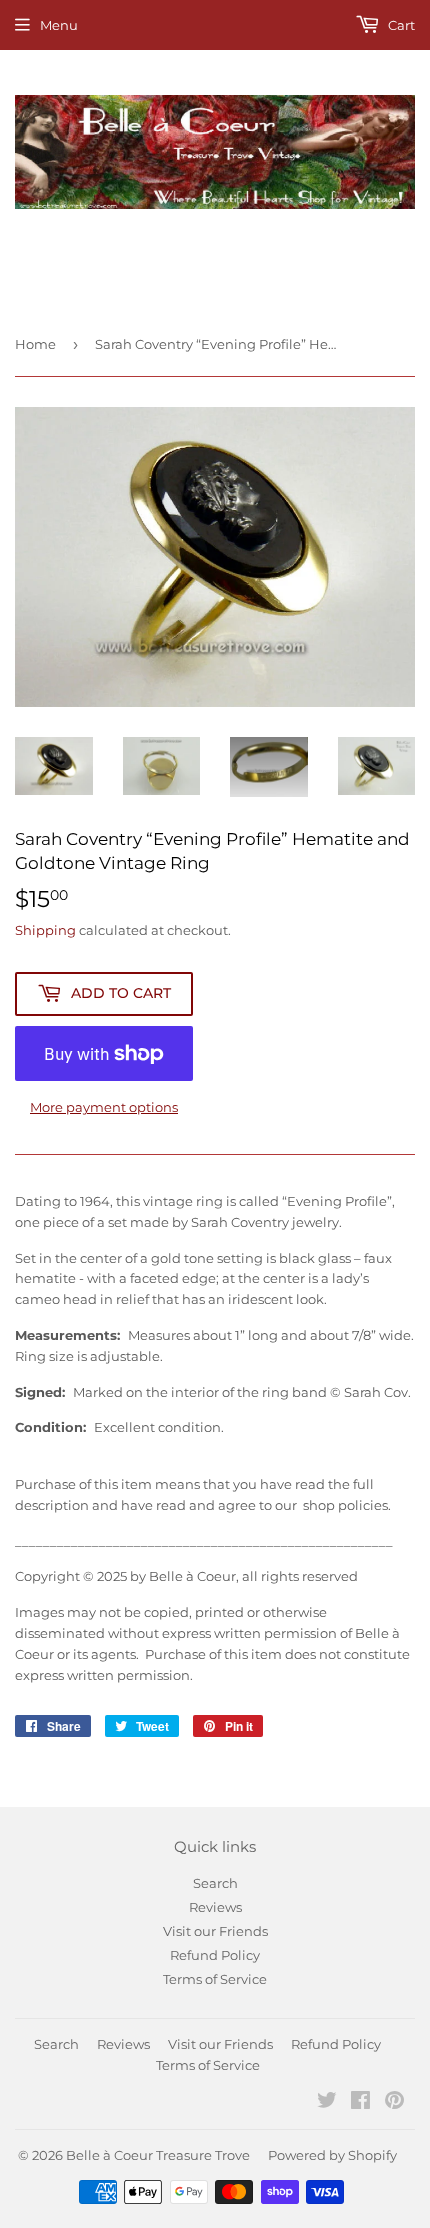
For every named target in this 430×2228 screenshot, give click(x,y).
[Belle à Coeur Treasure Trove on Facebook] (360, 2103)
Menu (59, 25)
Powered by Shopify (332, 2155)
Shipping (45, 930)
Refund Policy (215, 1955)
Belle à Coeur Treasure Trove (158, 2155)
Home (35, 344)
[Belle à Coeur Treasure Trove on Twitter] (327, 2103)
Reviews (215, 1907)
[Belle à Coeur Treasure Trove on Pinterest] (394, 2103)
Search (215, 1883)
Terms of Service (215, 1979)
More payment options (104, 1107)
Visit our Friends (215, 1931)
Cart (400, 25)
